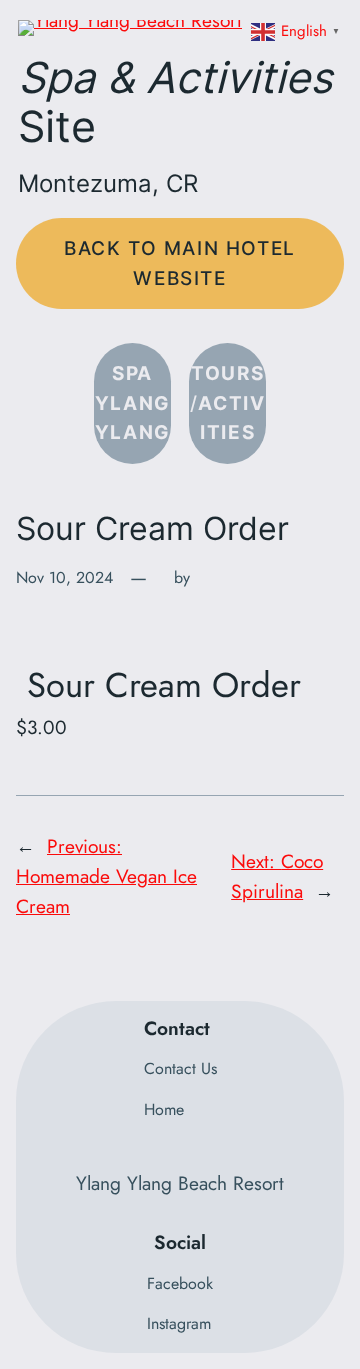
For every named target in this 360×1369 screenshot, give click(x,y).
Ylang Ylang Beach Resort (180, 1183)
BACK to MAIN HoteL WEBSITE (180, 263)
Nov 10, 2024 (64, 577)
